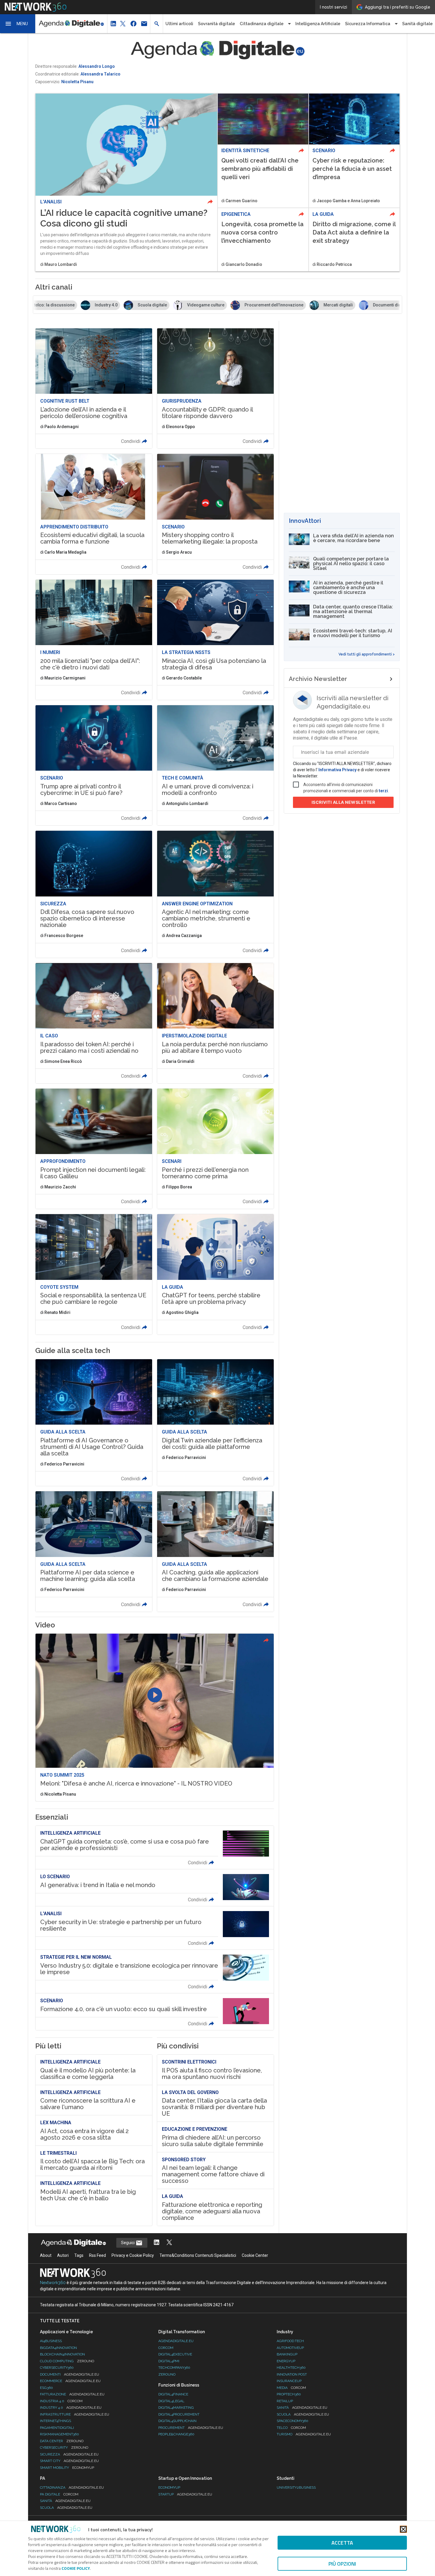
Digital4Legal (171, 2401)
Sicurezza (69, 2454)
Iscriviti (343, 802)
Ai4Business (51, 2341)
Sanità (302, 2408)
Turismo (304, 2434)
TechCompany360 (174, 2368)
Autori (63, 2255)
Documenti (70, 2374)
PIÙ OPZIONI (342, 2564)
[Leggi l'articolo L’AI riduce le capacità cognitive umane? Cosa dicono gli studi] (126, 182)
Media (291, 2388)
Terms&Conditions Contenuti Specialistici (198, 2255)
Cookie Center (255, 2255)
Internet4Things (55, 2421)
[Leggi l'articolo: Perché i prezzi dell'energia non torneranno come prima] (215, 1149)
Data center (62, 2441)
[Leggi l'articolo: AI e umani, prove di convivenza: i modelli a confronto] (215, 765)
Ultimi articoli (179, 24)
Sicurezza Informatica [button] (368, 24)
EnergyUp (286, 2361)
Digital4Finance (173, 2394)
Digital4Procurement (179, 2414)
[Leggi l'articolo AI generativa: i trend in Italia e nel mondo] (155, 1888)
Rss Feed (98, 2255)
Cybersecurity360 (57, 2368)
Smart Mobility (67, 2468)
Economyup (169, 2487)
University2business (296, 2487)
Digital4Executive (175, 2354)
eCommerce (70, 2381)
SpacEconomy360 (293, 2421)
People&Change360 (176, 2434)
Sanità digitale (417, 24)
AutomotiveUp (290, 2348)
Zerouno (167, 2374)
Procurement (191, 2428)
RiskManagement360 (59, 2434)
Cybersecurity (64, 2448)
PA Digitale (59, 2494)
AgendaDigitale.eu (176, 2341)
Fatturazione (72, 2394)
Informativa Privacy (337, 770)
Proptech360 (289, 2394)
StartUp (185, 2494)
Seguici (128, 2243)
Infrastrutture (75, 2414)
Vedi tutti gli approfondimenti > (367, 654)
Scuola (303, 2414)
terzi (383, 791)
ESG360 (46, 2388)
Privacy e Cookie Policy (133, 2255)
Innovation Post (292, 2374)
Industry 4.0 (71, 2408)
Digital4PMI (169, 2361)
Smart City (69, 2461)
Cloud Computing (67, 2361)
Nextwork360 (53, 2283)
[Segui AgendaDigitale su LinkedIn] (157, 2243)
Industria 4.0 (61, 2401)
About (46, 2255)
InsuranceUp (289, 2381)
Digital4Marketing (176, 2408)
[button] (18, 24)
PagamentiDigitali (57, 2428)
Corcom (166, 2348)
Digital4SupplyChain (177, 2421)
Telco (291, 2428)
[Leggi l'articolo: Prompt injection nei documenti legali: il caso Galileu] (94, 1149)
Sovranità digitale (216, 24)
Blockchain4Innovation (62, 2354)
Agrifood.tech (290, 2341)
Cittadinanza (72, 2487)
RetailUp (285, 2401)
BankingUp (287, 2354)
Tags (79, 2255)
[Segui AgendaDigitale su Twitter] (169, 2243)
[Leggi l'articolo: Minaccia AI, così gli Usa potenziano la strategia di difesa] (215, 640)
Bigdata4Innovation (58, 2348)
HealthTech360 (291, 2368)
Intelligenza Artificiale (318, 24)
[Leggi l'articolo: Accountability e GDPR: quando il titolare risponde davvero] (215, 388)
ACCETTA (342, 2543)
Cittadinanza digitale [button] (262, 24)
